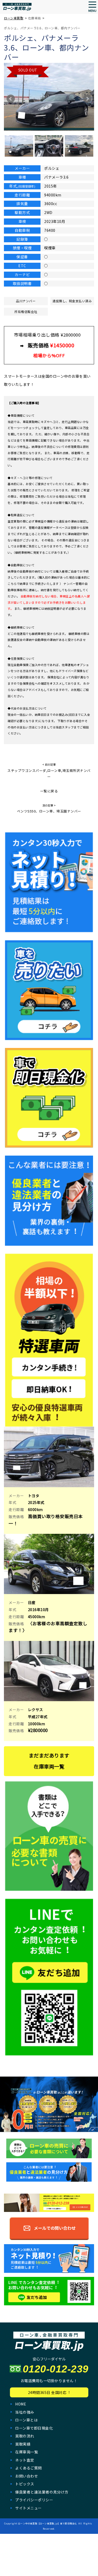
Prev (11, 99)
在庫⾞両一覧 (27, 2452)
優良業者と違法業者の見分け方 (42, 2492)
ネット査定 (25, 2460)
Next (87, 99)
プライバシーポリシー (34, 2500)
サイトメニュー (28, 2508)
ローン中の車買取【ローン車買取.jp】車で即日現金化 (47, 2523)
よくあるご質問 (28, 2468)
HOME (21, 2404)
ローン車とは (26, 2420)
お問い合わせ (27, 2476)
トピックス (25, 2484)
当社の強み (25, 2412)
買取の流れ (25, 2436)
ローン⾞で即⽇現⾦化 (34, 2428)
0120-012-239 (56, 2369)
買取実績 (23, 2444)
